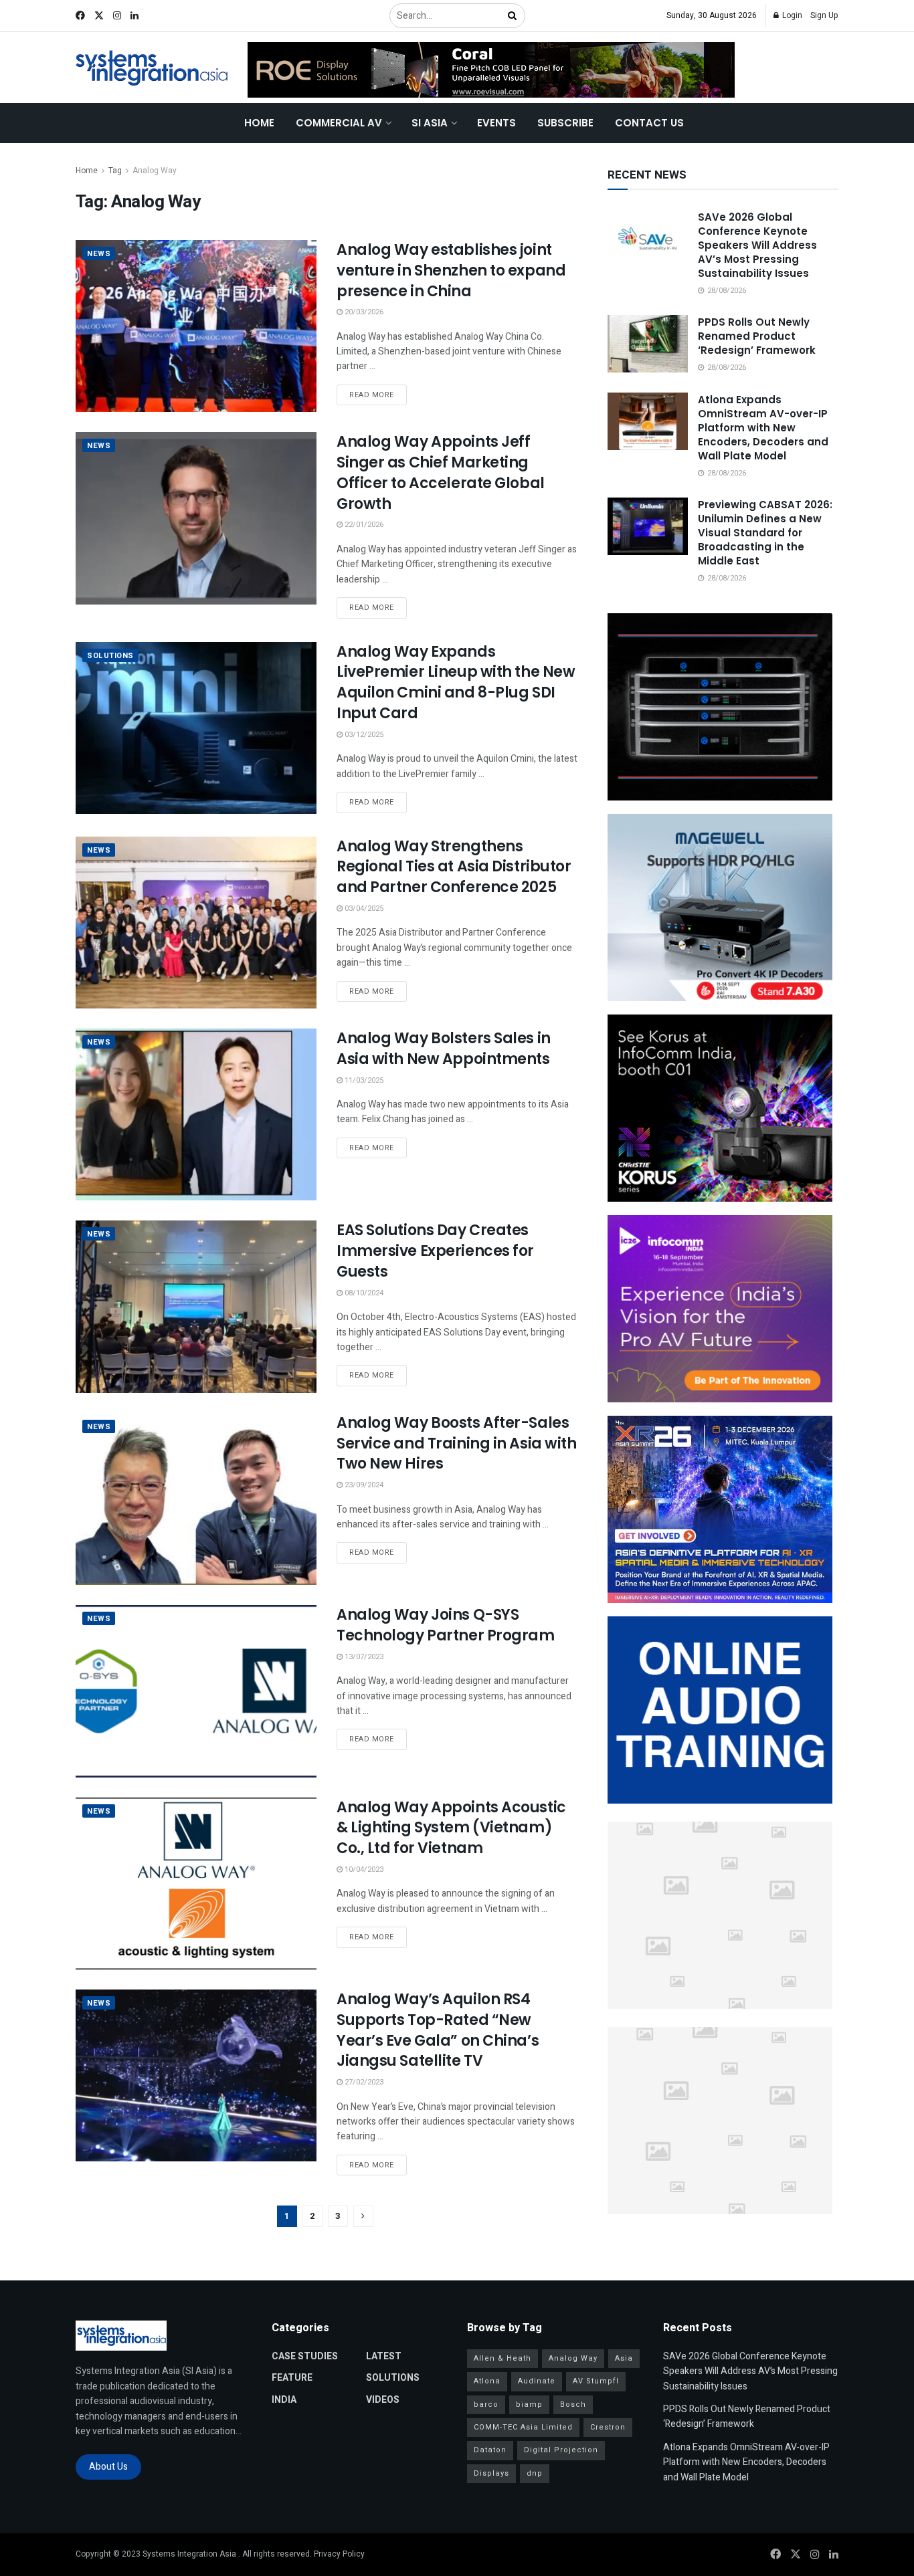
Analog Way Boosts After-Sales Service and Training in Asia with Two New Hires (456, 1443)
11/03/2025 (363, 1080)
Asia (624, 2358)
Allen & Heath (502, 2358)
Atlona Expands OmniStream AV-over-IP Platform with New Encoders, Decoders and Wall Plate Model (763, 428)
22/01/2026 (363, 525)
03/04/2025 (363, 908)
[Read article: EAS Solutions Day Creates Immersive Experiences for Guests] (196, 1306)
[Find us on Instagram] (117, 16)
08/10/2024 (363, 1293)
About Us (108, 2467)
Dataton (490, 2450)
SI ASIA (430, 123)
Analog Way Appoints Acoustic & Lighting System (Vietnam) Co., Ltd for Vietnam (451, 1828)
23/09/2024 (363, 1485)
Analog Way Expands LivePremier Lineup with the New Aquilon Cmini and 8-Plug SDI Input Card (456, 682)
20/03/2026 (363, 312)
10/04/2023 (363, 1869)
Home (259, 123)
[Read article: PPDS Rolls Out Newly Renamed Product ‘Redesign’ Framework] (648, 344)
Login (791, 15)
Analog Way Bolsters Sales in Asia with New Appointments (444, 1049)
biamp (529, 2404)
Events (496, 123)
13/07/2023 (363, 1657)
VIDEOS (383, 2400)
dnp (535, 2473)
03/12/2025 (363, 735)
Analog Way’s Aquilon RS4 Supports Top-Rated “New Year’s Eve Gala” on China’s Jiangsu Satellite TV (438, 2030)
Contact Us (649, 123)
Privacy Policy (339, 2554)
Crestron (608, 2427)
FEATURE (292, 2378)
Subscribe (565, 123)
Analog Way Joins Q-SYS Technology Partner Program (446, 1625)
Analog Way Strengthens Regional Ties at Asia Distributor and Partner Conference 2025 (454, 867)
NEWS (99, 254)
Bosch (573, 2404)
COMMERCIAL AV (339, 123)
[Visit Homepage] (152, 68)
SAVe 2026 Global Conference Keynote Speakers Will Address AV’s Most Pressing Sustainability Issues (757, 245)
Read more (378, 395)
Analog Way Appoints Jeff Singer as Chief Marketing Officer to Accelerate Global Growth (441, 472)
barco (486, 2404)
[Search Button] (513, 16)
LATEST (384, 2356)
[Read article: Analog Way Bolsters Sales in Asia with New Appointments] (196, 1114)
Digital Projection (561, 2450)
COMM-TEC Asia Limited (523, 2427)
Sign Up (824, 15)
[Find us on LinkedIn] (134, 16)
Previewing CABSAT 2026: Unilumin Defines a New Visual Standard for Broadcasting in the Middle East (765, 533)
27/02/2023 (363, 2082)
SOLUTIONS (110, 656)
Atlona (487, 2381)
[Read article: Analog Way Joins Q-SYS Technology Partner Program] (196, 1691)
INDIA (284, 2400)
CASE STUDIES (305, 2356)
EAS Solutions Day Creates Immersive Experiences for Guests (435, 1251)
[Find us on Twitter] (99, 16)
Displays (491, 2473)
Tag (115, 171)
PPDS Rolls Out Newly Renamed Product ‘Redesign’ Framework (757, 336)
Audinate (537, 2381)
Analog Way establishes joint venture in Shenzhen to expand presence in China (451, 271)
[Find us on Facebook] (80, 16)
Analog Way (155, 171)
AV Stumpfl (596, 2381)
